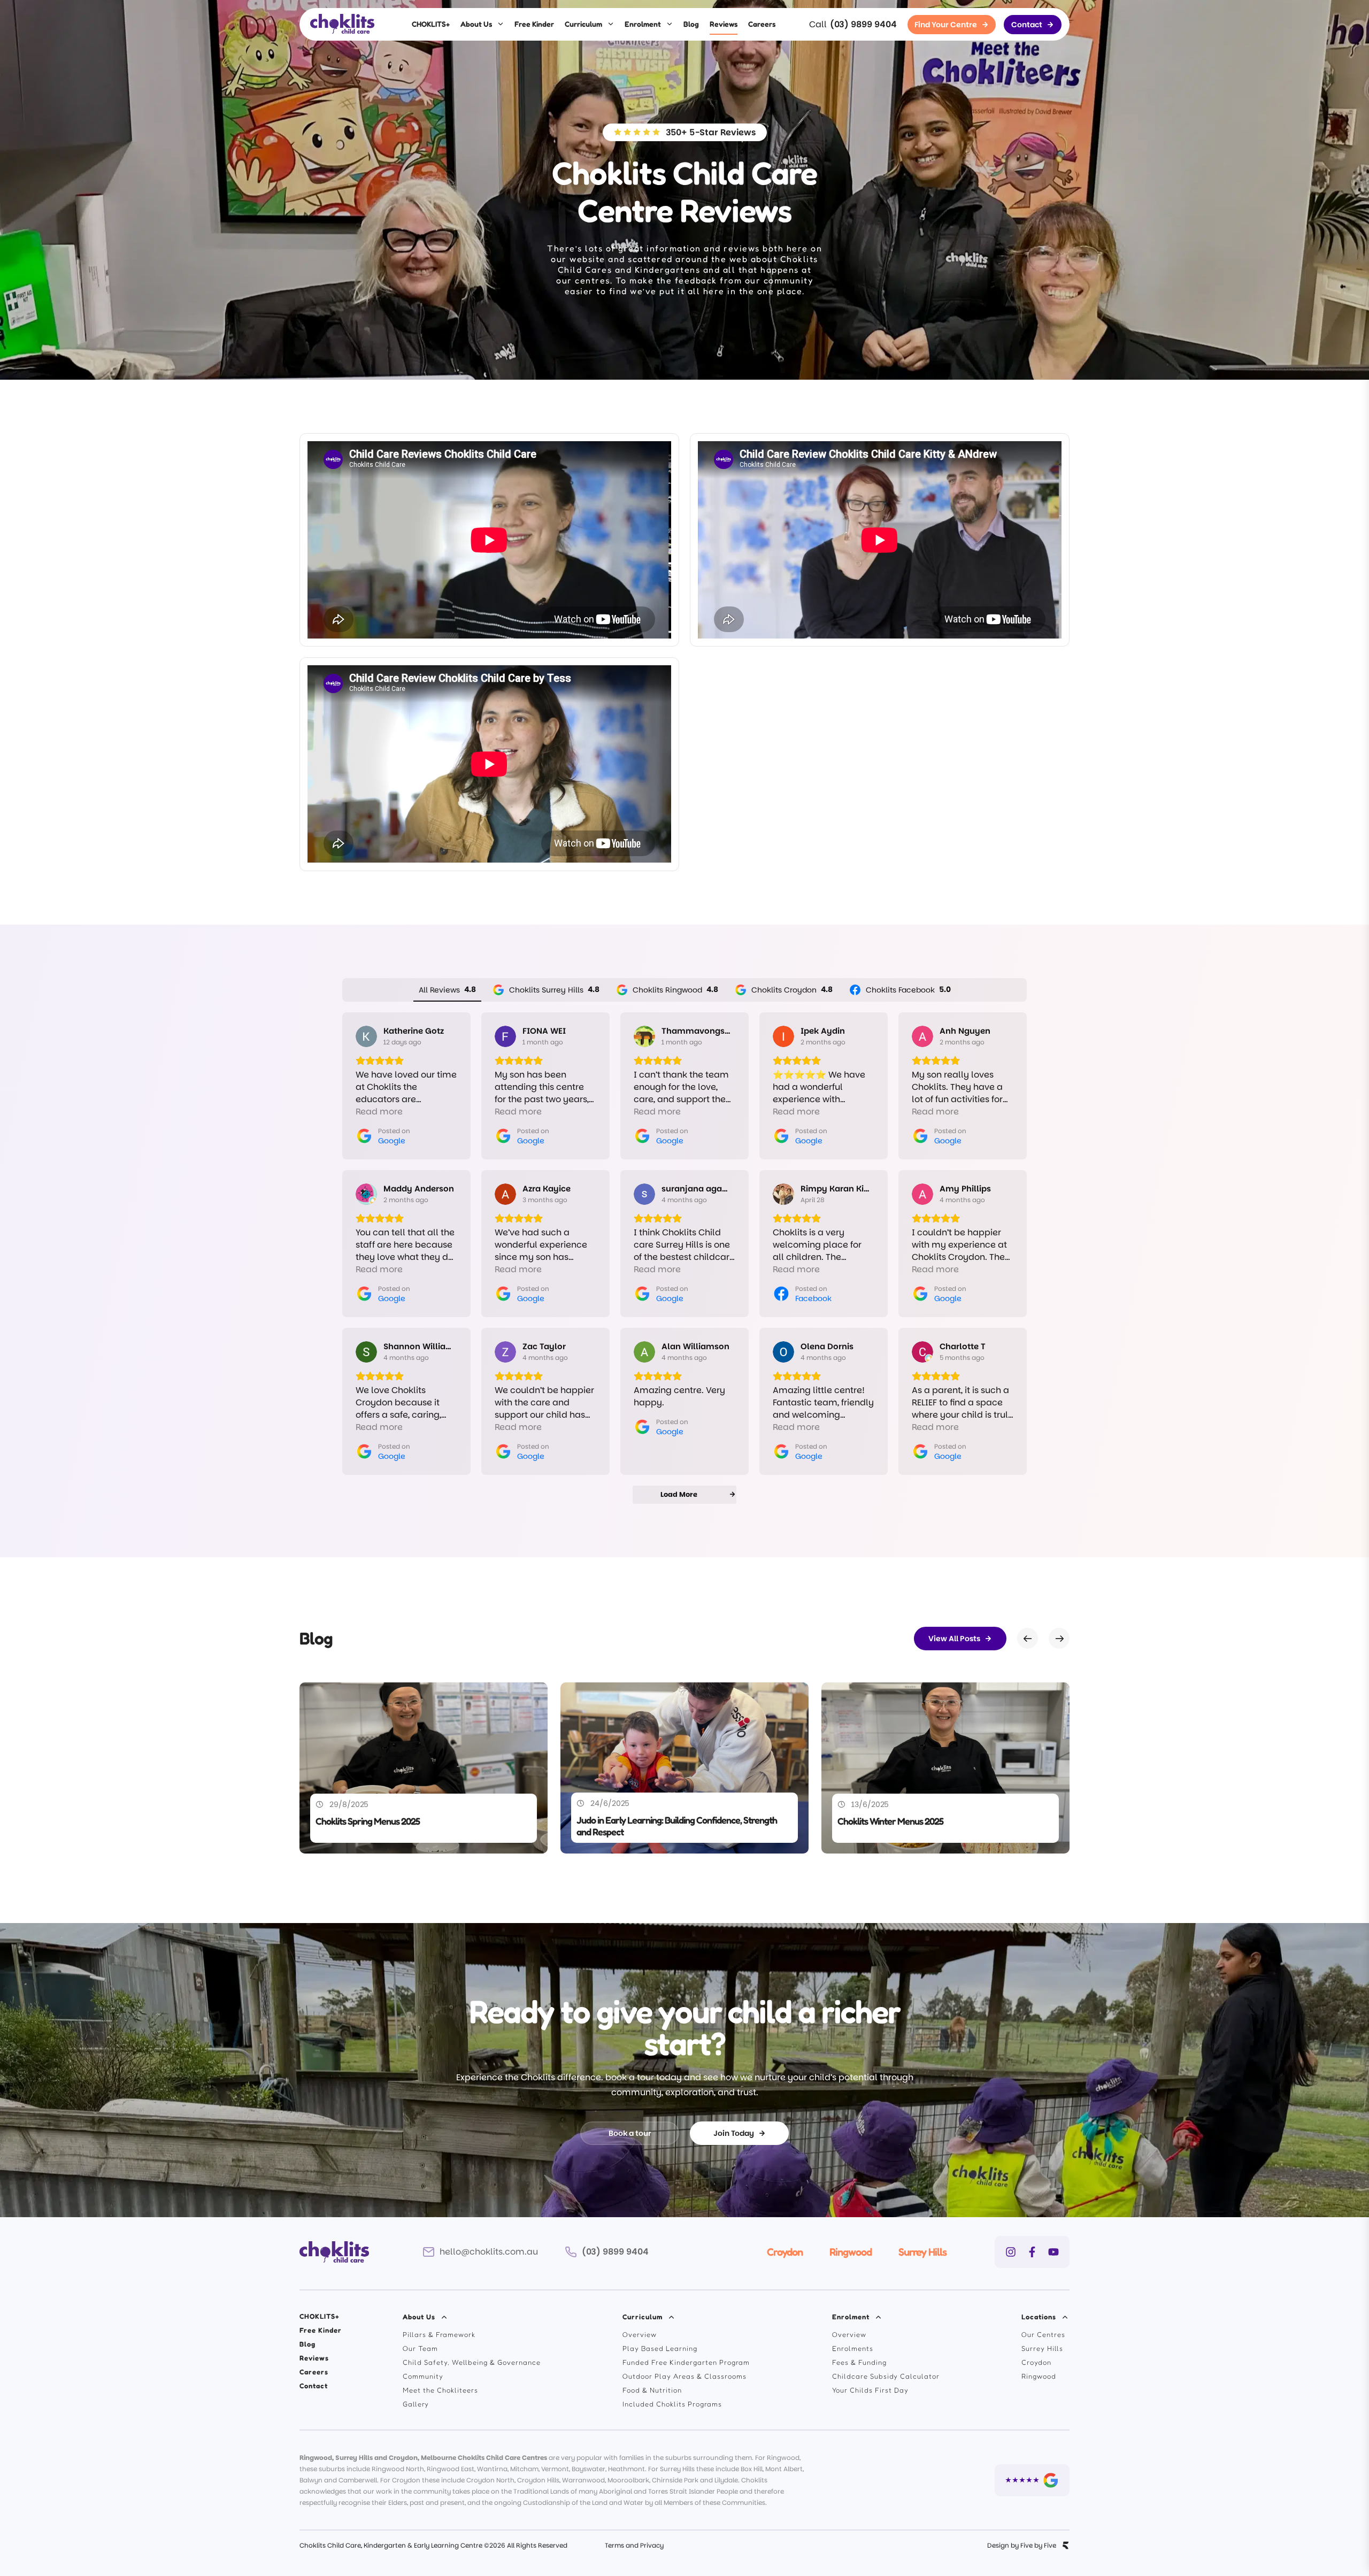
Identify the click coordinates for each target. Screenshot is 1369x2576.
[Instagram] (1011, 2252)
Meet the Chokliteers (440, 2390)
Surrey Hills (922, 2252)
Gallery (416, 2404)
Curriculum (583, 24)
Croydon (785, 2252)
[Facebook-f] (1032, 2252)
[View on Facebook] (783, 1194)
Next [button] (1059, 1639)
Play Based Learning (660, 2348)
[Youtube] (1053, 2252)
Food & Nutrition (652, 2390)
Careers (762, 24)
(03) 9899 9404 (863, 24)
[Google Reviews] (1032, 2480)
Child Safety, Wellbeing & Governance (472, 2362)
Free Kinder (534, 24)
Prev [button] (1028, 1639)
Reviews (724, 24)
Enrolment (643, 24)
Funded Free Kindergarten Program (686, 2362)
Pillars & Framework (439, 2334)
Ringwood (851, 2252)
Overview (640, 2334)
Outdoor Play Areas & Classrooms (684, 2376)
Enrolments (853, 2348)
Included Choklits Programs (672, 2404)
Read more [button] (379, 1112)
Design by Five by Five (1022, 2546)
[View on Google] (366, 1036)
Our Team (420, 2348)
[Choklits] (342, 24)
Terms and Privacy (634, 2545)
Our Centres (1043, 2334)
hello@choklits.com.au (489, 2252)
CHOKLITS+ (431, 24)
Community (423, 2376)
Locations (1039, 2317)
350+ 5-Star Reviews (711, 132)
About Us (476, 24)
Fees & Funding (859, 2362)
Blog (691, 24)
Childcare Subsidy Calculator (886, 2376)
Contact (314, 2386)
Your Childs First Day (870, 2390)
